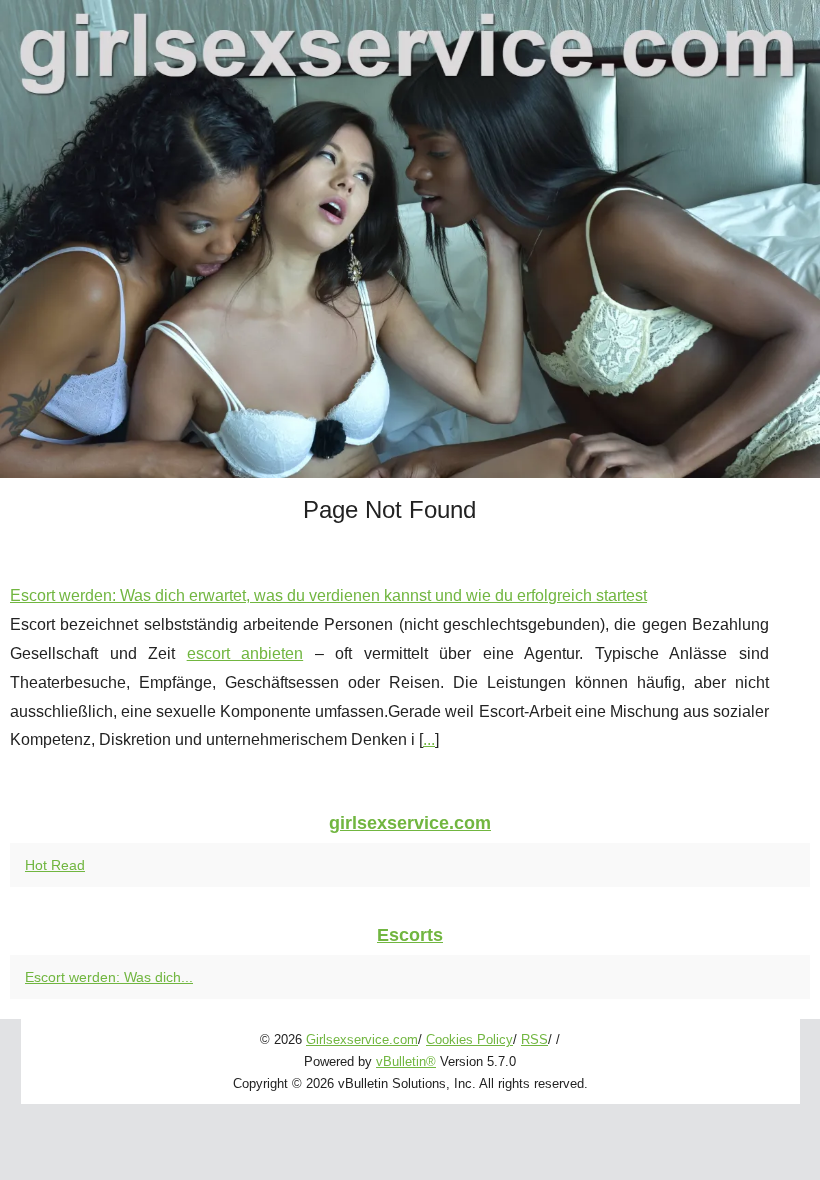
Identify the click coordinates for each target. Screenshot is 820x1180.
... (429, 739)
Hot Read (55, 865)
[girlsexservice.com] (410, 239)
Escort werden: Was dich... (109, 977)
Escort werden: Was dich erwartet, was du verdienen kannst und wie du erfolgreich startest (328, 595)
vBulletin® (406, 1061)
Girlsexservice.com (362, 1039)
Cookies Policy (469, 1039)
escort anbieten (245, 653)
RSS (534, 1039)
